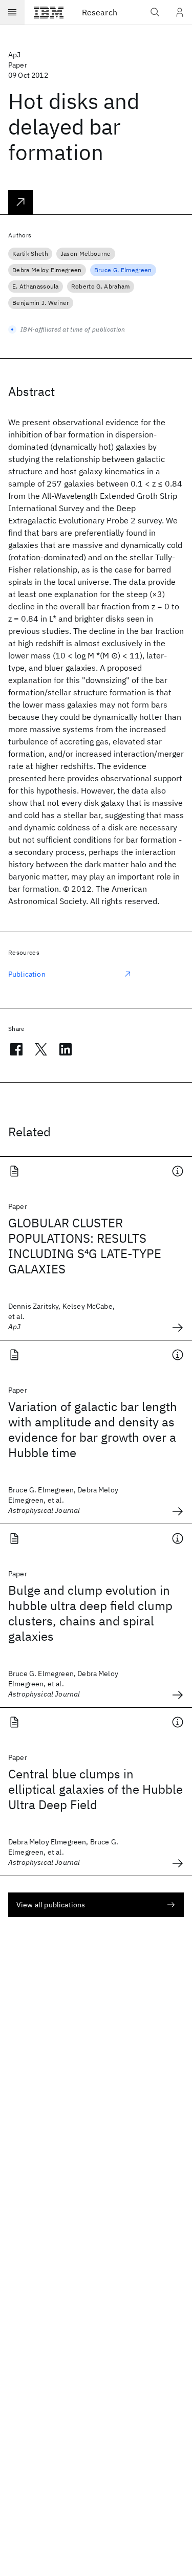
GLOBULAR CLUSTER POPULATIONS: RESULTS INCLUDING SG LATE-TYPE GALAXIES (85, 1246)
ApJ (14, 55)
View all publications (51, 1905)
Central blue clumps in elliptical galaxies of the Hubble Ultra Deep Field (95, 1789)
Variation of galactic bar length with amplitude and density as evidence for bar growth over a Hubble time (93, 1429)
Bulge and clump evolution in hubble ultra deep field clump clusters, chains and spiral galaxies (90, 1613)
